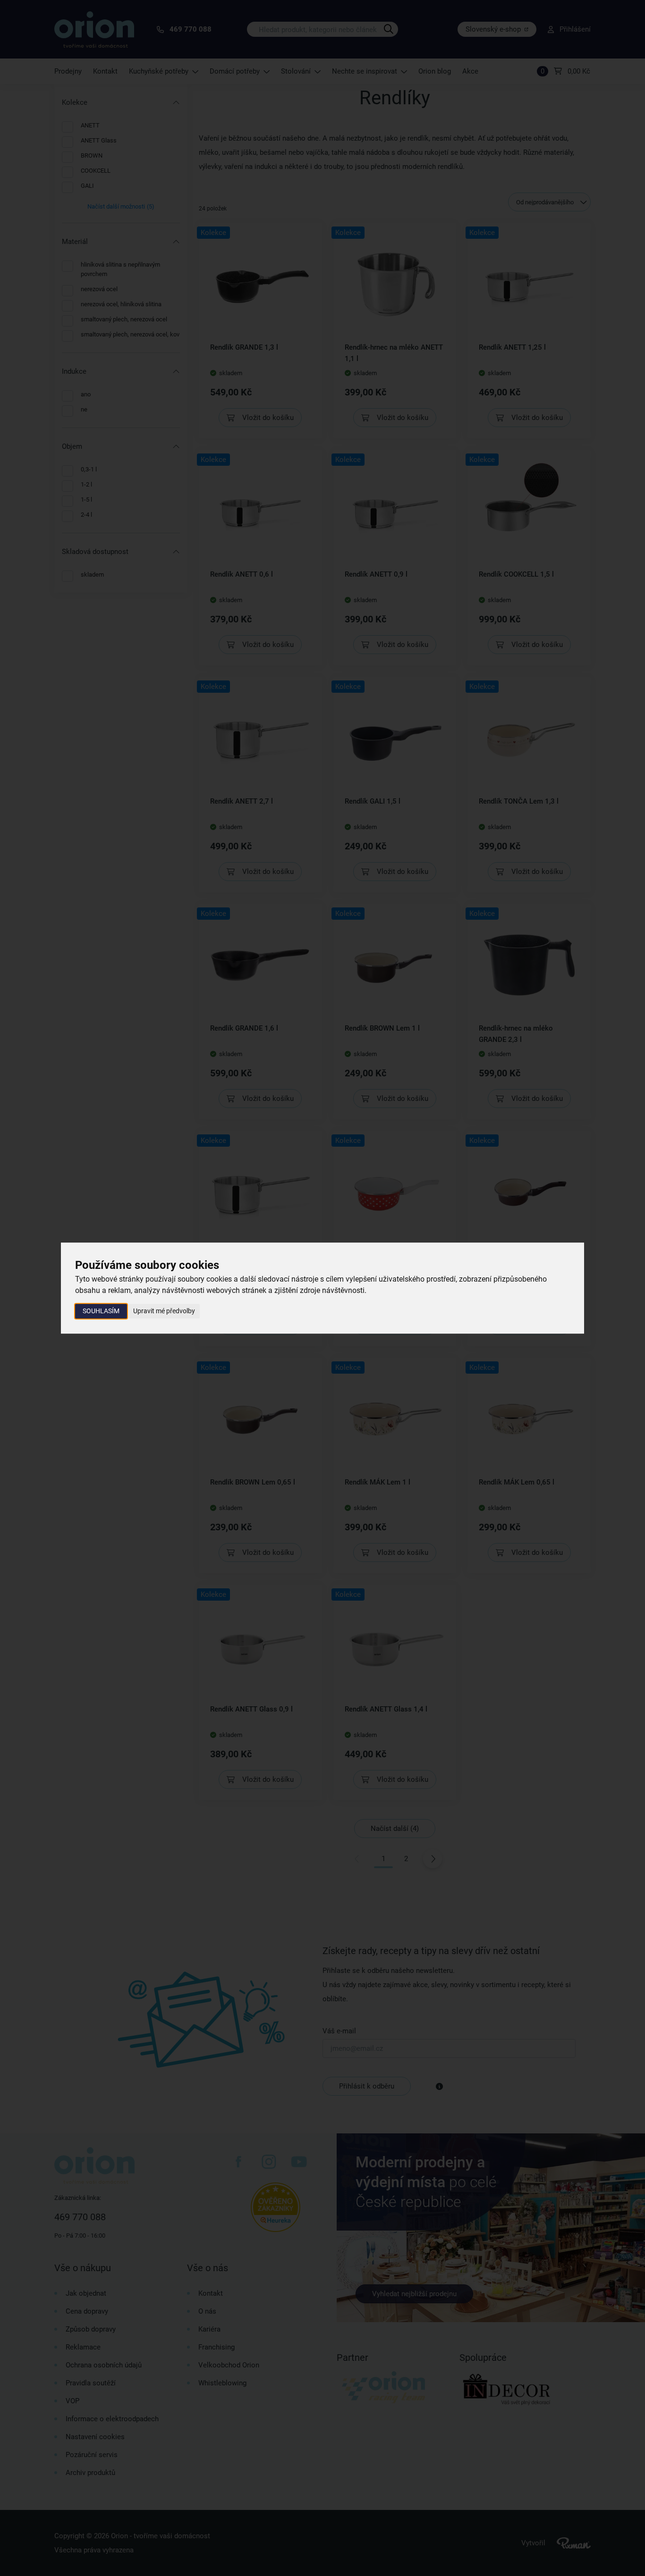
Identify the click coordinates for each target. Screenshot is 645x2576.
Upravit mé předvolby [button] (164, 1311)
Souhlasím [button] (101, 1311)
